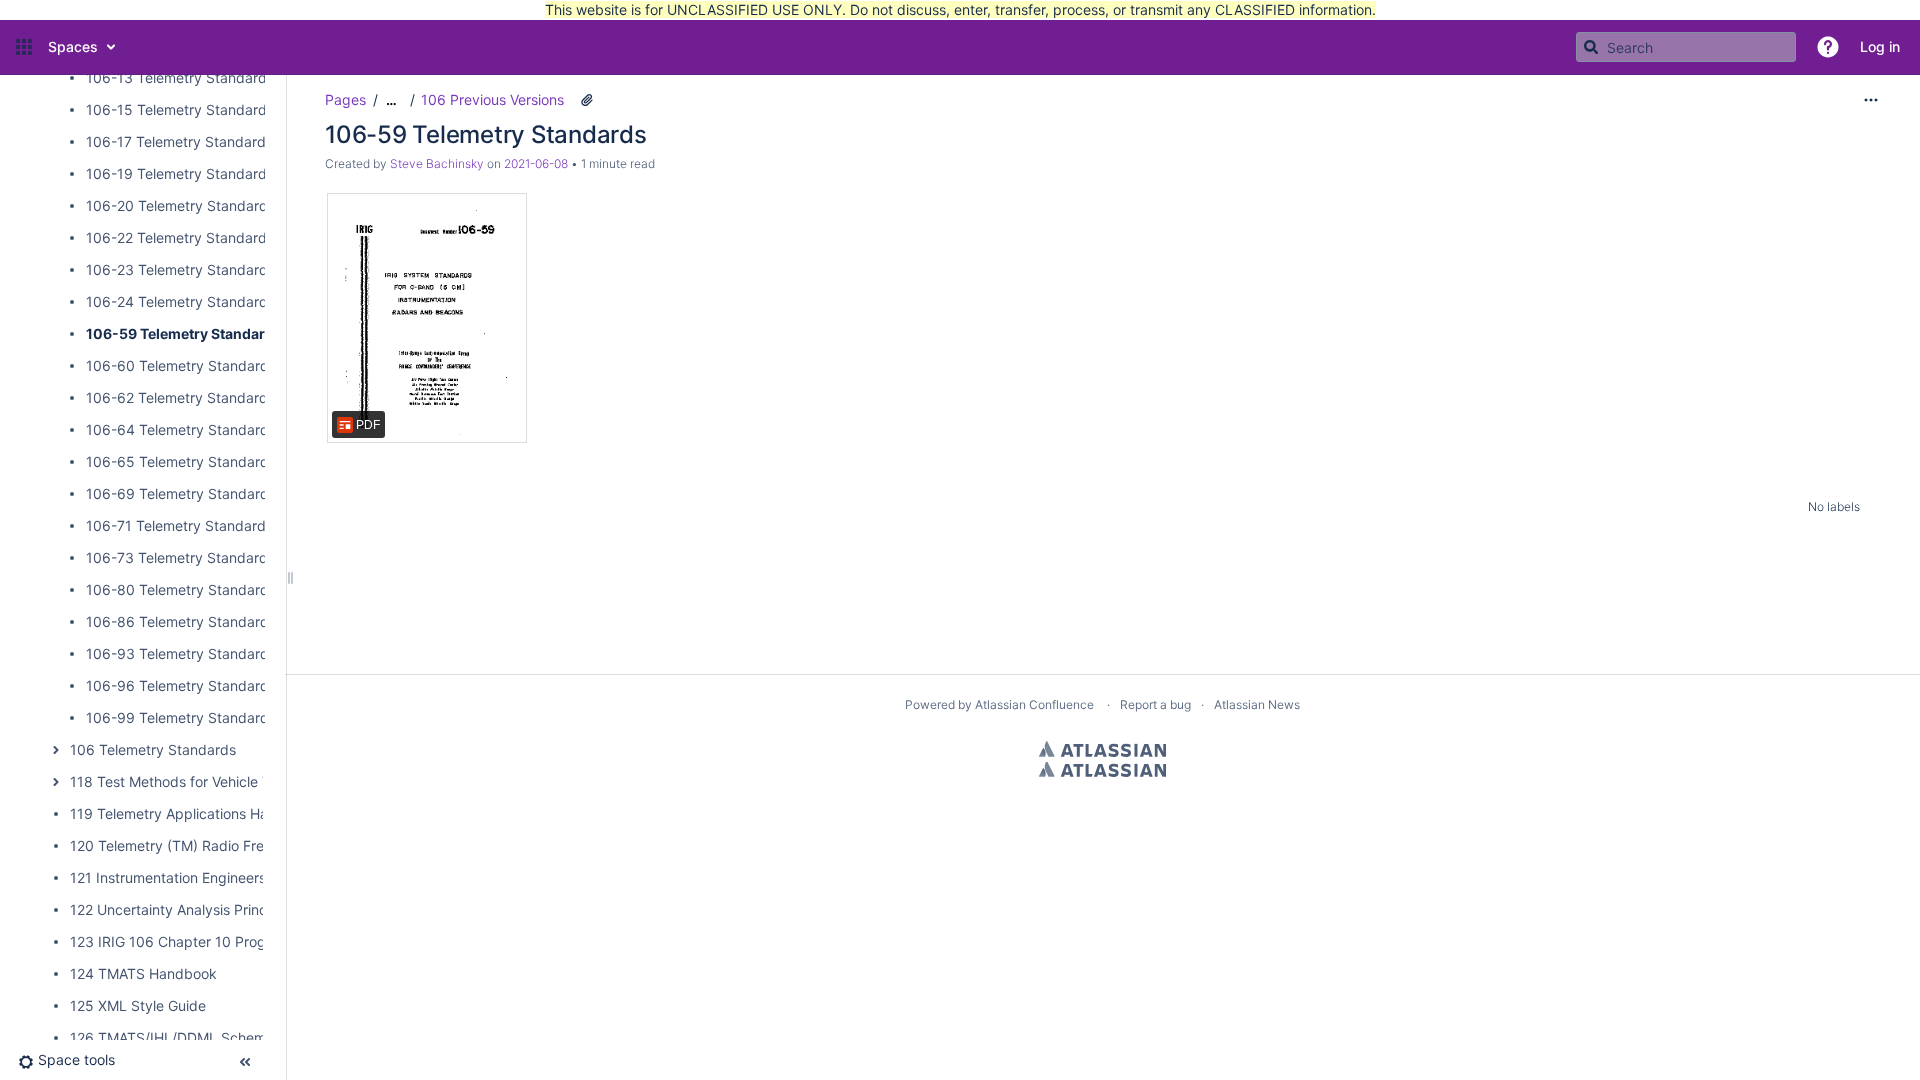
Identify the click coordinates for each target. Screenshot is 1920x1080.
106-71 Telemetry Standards (179, 525)
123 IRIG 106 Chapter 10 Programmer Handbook (229, 941)
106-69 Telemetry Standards (181, 493)
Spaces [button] (73, 46)
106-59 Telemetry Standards (184, 333)
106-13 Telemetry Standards (180, 77)
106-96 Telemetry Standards (181, 685)
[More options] (1871, 100)
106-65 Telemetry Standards (181, 461)
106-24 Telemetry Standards (180, 301)
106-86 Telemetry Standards (181, 621)
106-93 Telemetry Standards (181, 653)
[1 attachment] (587, 100)
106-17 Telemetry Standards (179, 141)
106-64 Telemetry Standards (181, 429)
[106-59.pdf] (427, 318)
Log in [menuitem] (1880, 46)
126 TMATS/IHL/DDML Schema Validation (205, 1037)
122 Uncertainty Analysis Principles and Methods (228, 909)
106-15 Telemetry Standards (180, 109)
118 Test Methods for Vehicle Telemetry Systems (228, 781)
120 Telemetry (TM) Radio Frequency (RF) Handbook (243, 845)
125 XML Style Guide (138, 1005)
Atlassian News (1257, 704)
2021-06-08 (536, 163)
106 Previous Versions (492, 99)
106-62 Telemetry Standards (180, 397)
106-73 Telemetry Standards (180, 557)
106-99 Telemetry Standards (181, 717)
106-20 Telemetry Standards (180, 205)
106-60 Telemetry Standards (181, 365)
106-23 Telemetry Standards (180, 269)
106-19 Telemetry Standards (180, 173)
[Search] (1591, 47)
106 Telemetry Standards (153, 749)
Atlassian (1102, 749)
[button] (24, 47)
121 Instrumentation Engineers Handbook (204, 877)
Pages (345, 99)
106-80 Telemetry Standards (181, 589)
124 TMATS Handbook (143, 973)
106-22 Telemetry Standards (180, 237)
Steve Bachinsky (437, 163)
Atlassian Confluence (1034, 704)
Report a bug (1155, 704)
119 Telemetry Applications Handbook (194, 813)
